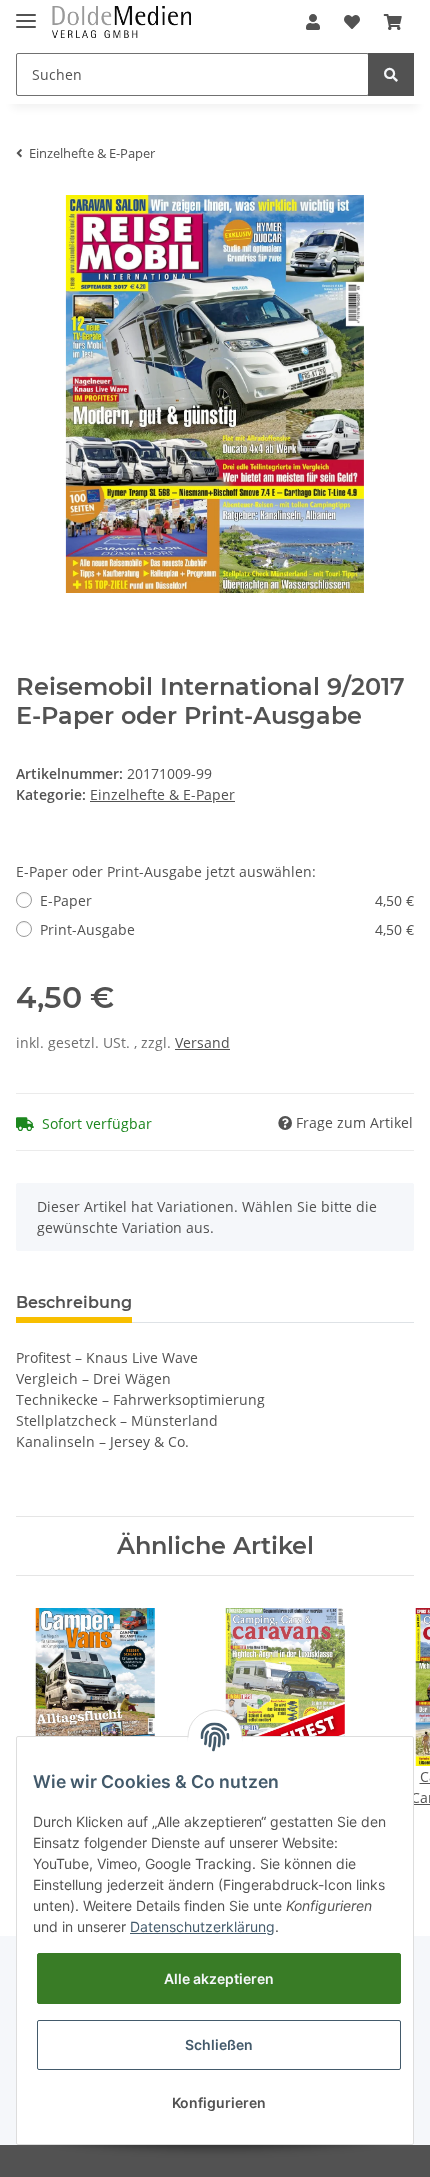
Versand (202, 1042)
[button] (313, 22)
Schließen (219, 2044)
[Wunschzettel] (352, 22)
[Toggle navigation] (26, 12)
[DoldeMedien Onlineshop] (121, 22)
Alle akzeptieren (219, 1978)
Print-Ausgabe (227, 929)
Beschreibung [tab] (74, 1302)
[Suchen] (391, 74)
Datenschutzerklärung (202, 1926)
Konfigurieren (219, 2102)
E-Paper (227, 900)
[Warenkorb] (393, 22)
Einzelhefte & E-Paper (162, 794)
